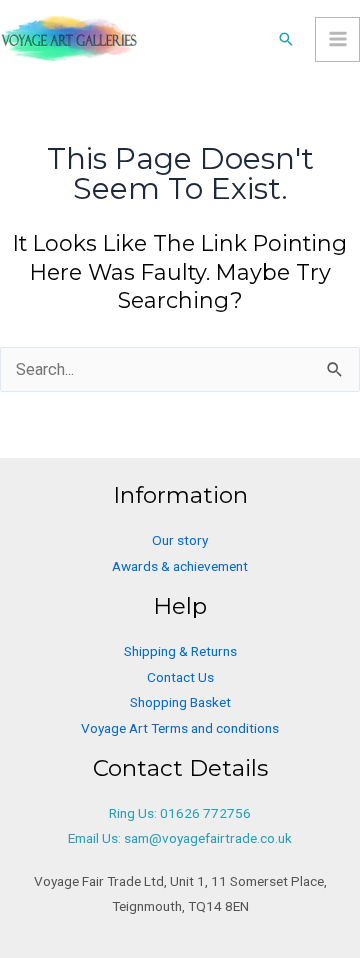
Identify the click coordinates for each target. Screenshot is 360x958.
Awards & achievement (180, 566)
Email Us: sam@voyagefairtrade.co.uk (180, 838)
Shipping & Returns (180, 651)
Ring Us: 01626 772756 (180, 813)
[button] (286, 39)
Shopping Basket (180, 702)
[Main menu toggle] (337, 39)
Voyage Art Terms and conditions (180, 728)
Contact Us (180, 677)
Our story (180, 540)
